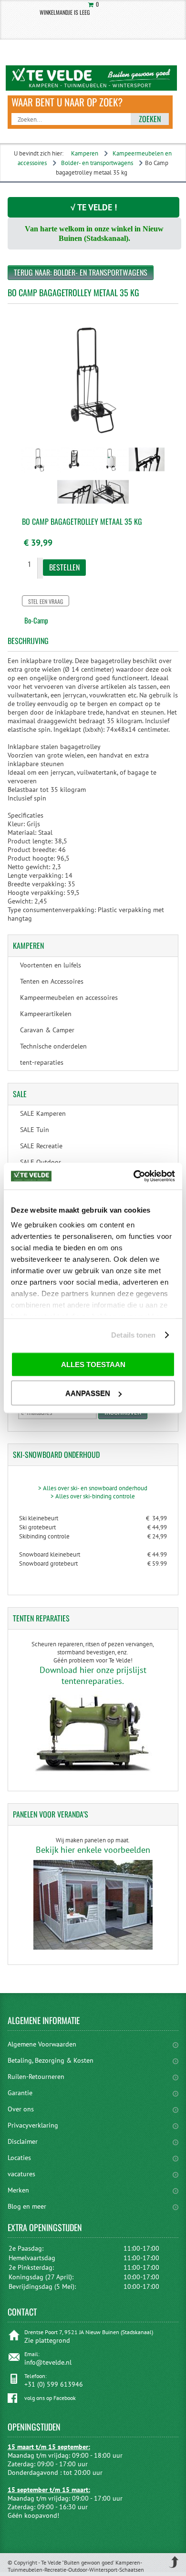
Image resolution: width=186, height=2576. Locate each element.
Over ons (21, 2109)
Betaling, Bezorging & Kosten (51, 2060)
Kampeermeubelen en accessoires (69, 997)
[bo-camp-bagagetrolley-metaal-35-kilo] (39, 474)
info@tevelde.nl (48, 2362)
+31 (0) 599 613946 (54, 2384)
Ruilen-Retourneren (36, 2077)
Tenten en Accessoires (52, 981)
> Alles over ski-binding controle (93, 1496)
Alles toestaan (93, 1364)
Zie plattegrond (47, 2340)
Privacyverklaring (33, 2125)
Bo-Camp (36, 620)
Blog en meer (27, 2206)
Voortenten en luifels (51, 965)
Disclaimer (23, 2141)
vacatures (21, 2174)
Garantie (20, 2093)
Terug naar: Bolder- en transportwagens (81, 272)
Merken (18, 2190)
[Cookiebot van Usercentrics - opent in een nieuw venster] (134, 1176)
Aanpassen (88, 1393)
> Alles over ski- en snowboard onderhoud (93, 1488)
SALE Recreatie (41, 1146)
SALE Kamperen (43, 1113)
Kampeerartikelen (46, 1014)
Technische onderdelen (53, 1046)
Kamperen (85, 153)
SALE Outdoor (41, 1162)
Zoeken (150, 119)
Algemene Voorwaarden (42, 2044)
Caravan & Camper (47, 1030)
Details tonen (133, 1335)
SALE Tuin (35, 1130)
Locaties (19, 2158)
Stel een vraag (46, 601)
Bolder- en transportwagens (97, 163)
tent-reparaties (42, 1062)
